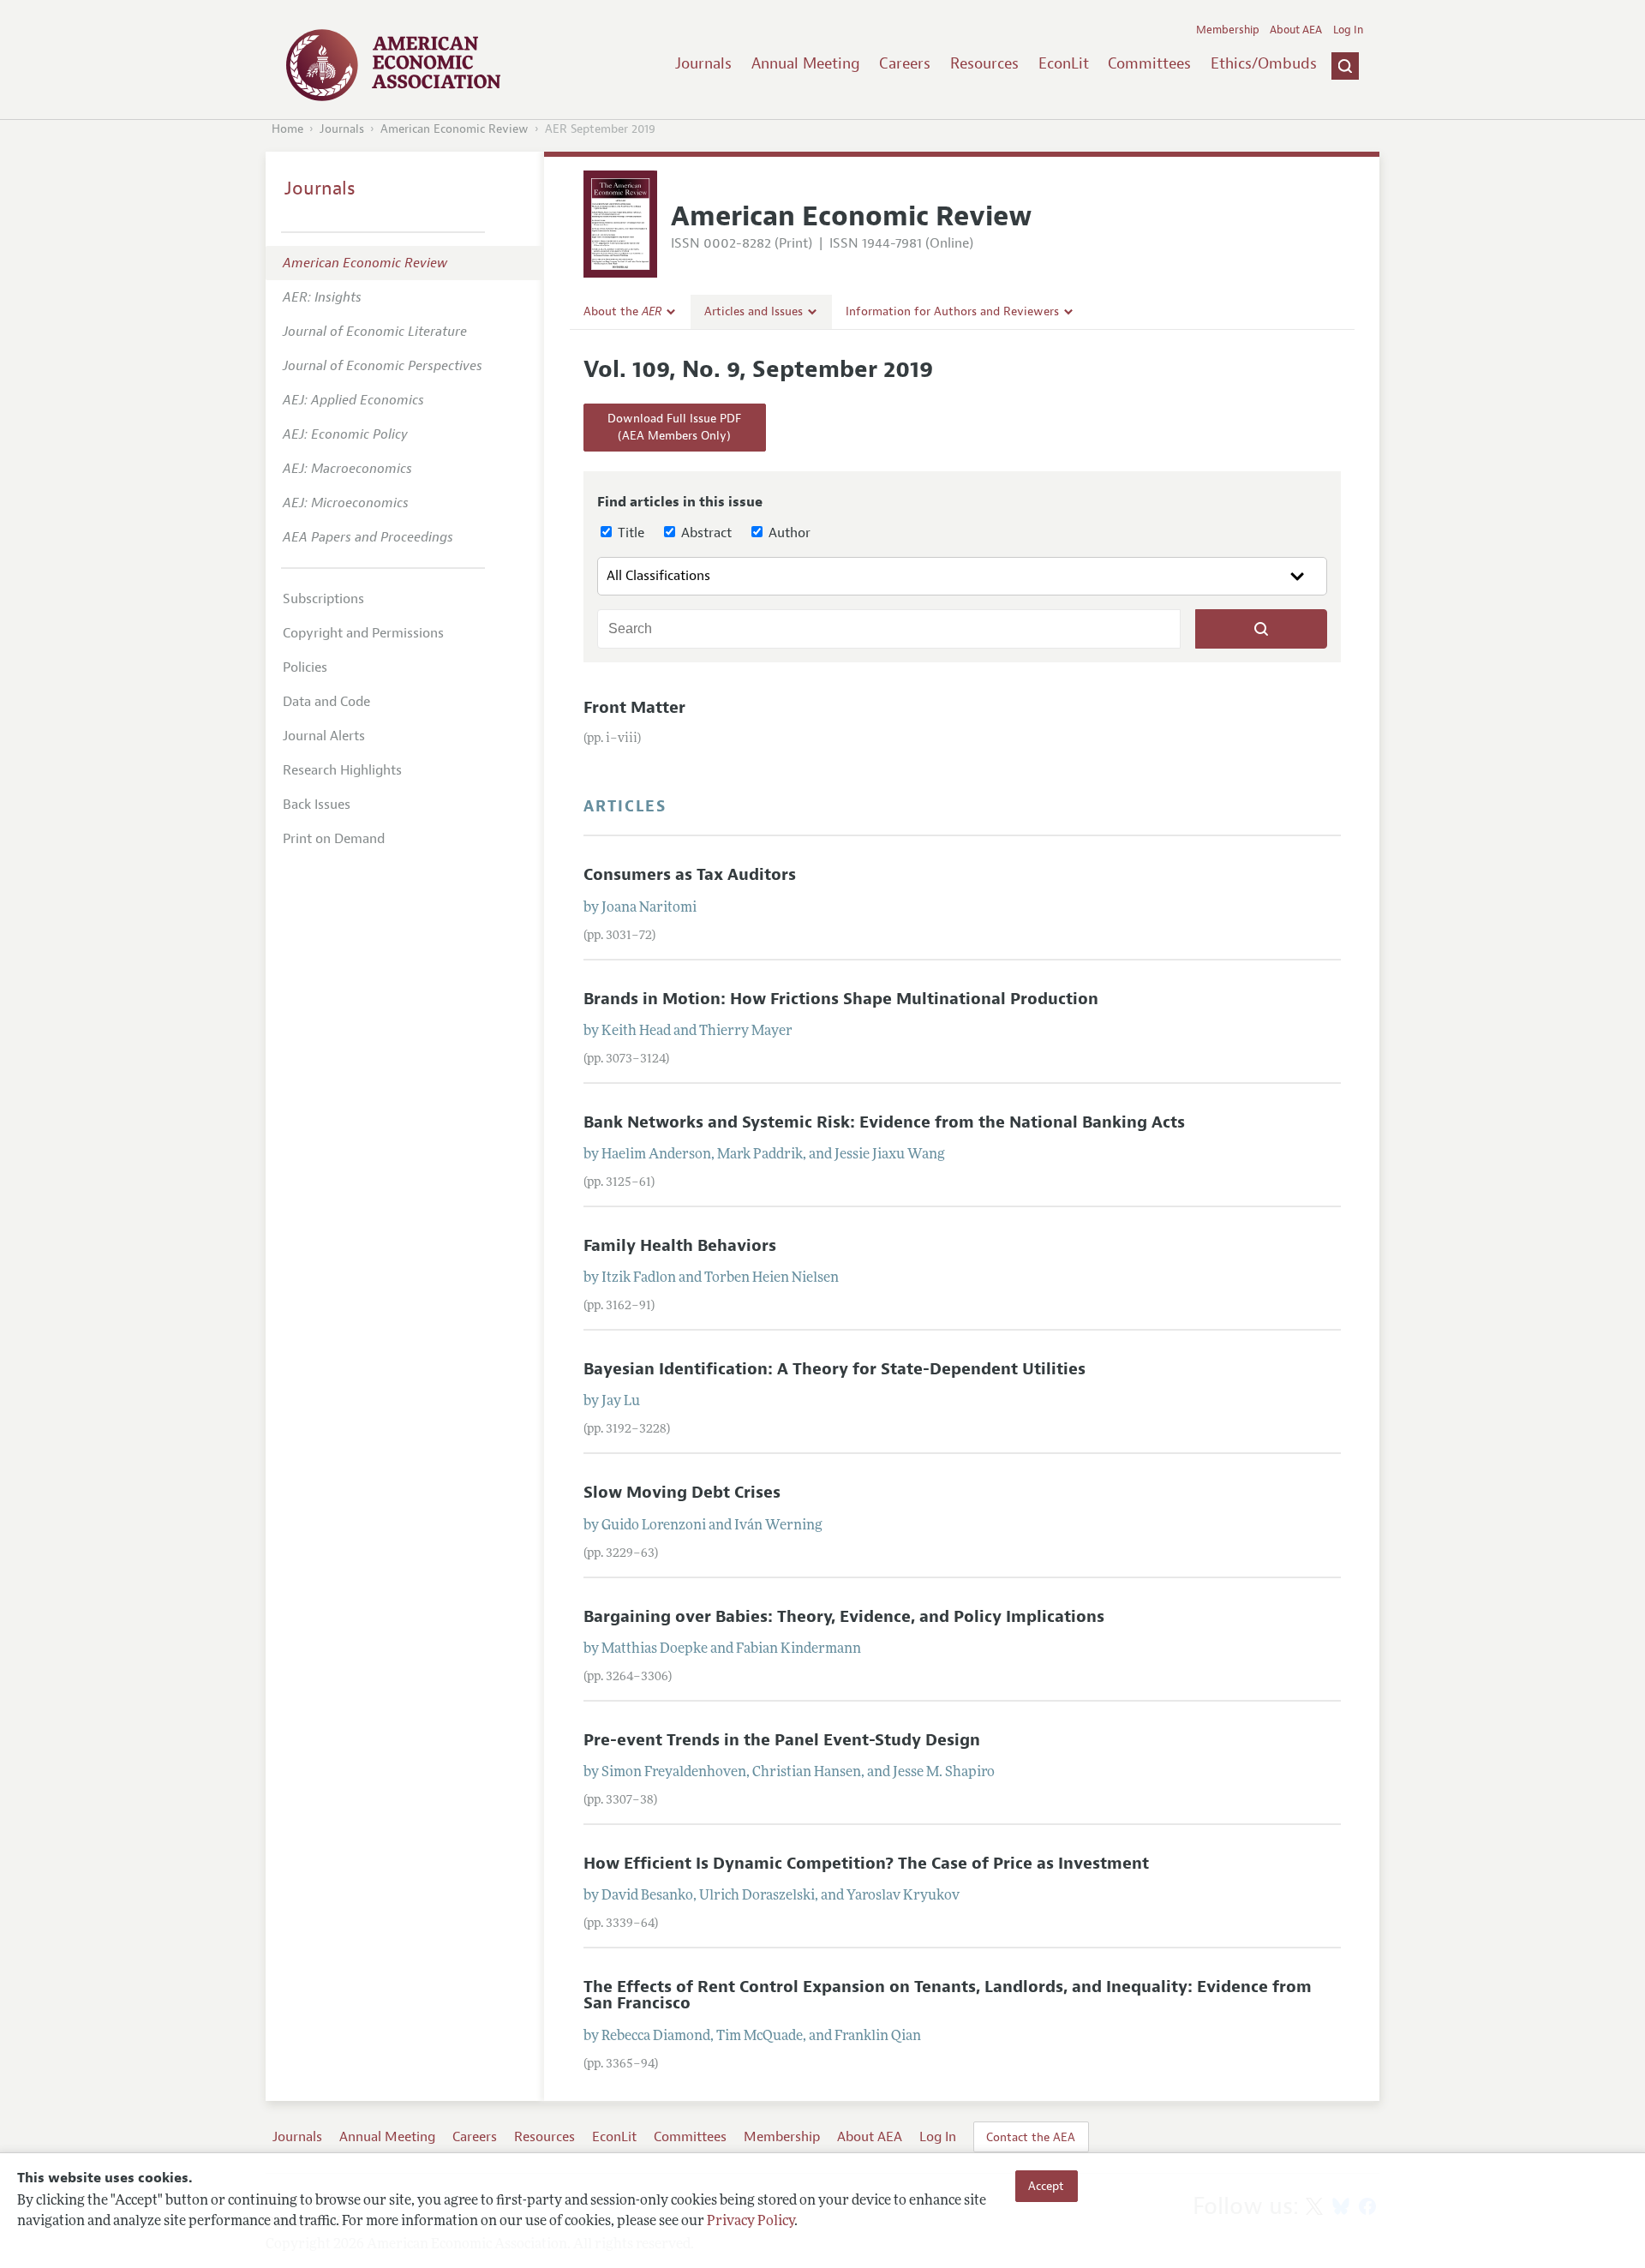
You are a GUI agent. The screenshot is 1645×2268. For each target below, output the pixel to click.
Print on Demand (334, 839)
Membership (1228, 30)
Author (788, 533)
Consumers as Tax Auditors (690, 875)
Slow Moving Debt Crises (682, 1493)
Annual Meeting (806, 63)
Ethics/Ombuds (1264, 63)
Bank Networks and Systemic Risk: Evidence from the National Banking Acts (884, 1122)
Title (629, 533)
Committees (1149, 63)
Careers (905, 63)
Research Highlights (342, 770)
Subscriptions (323, 599)
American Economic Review (455, 129)
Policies (305, 667)
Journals (703, 63)
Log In (1348, 30)
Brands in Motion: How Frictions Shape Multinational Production (841, 999)
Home (287, 129)
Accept (1046, 2186)
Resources (984, 63)
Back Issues (317, 805)
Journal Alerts (324, 736)
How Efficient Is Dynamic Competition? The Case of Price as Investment (866, 1864)
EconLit (1064, 63)
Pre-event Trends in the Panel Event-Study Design (782, 1740)
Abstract (705, 533)
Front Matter (634, 708)
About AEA (1296, 30)
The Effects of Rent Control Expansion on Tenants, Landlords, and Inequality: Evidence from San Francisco (948, 1995)
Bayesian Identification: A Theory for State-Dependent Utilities (834, 1369)
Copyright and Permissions (363, 633)
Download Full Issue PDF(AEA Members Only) (674, 427)
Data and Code (326, 702)
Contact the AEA (1031, 2137)
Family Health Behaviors (680, 1246)
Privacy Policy (751, 2223)
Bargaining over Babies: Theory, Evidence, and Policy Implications (844, 1617)
